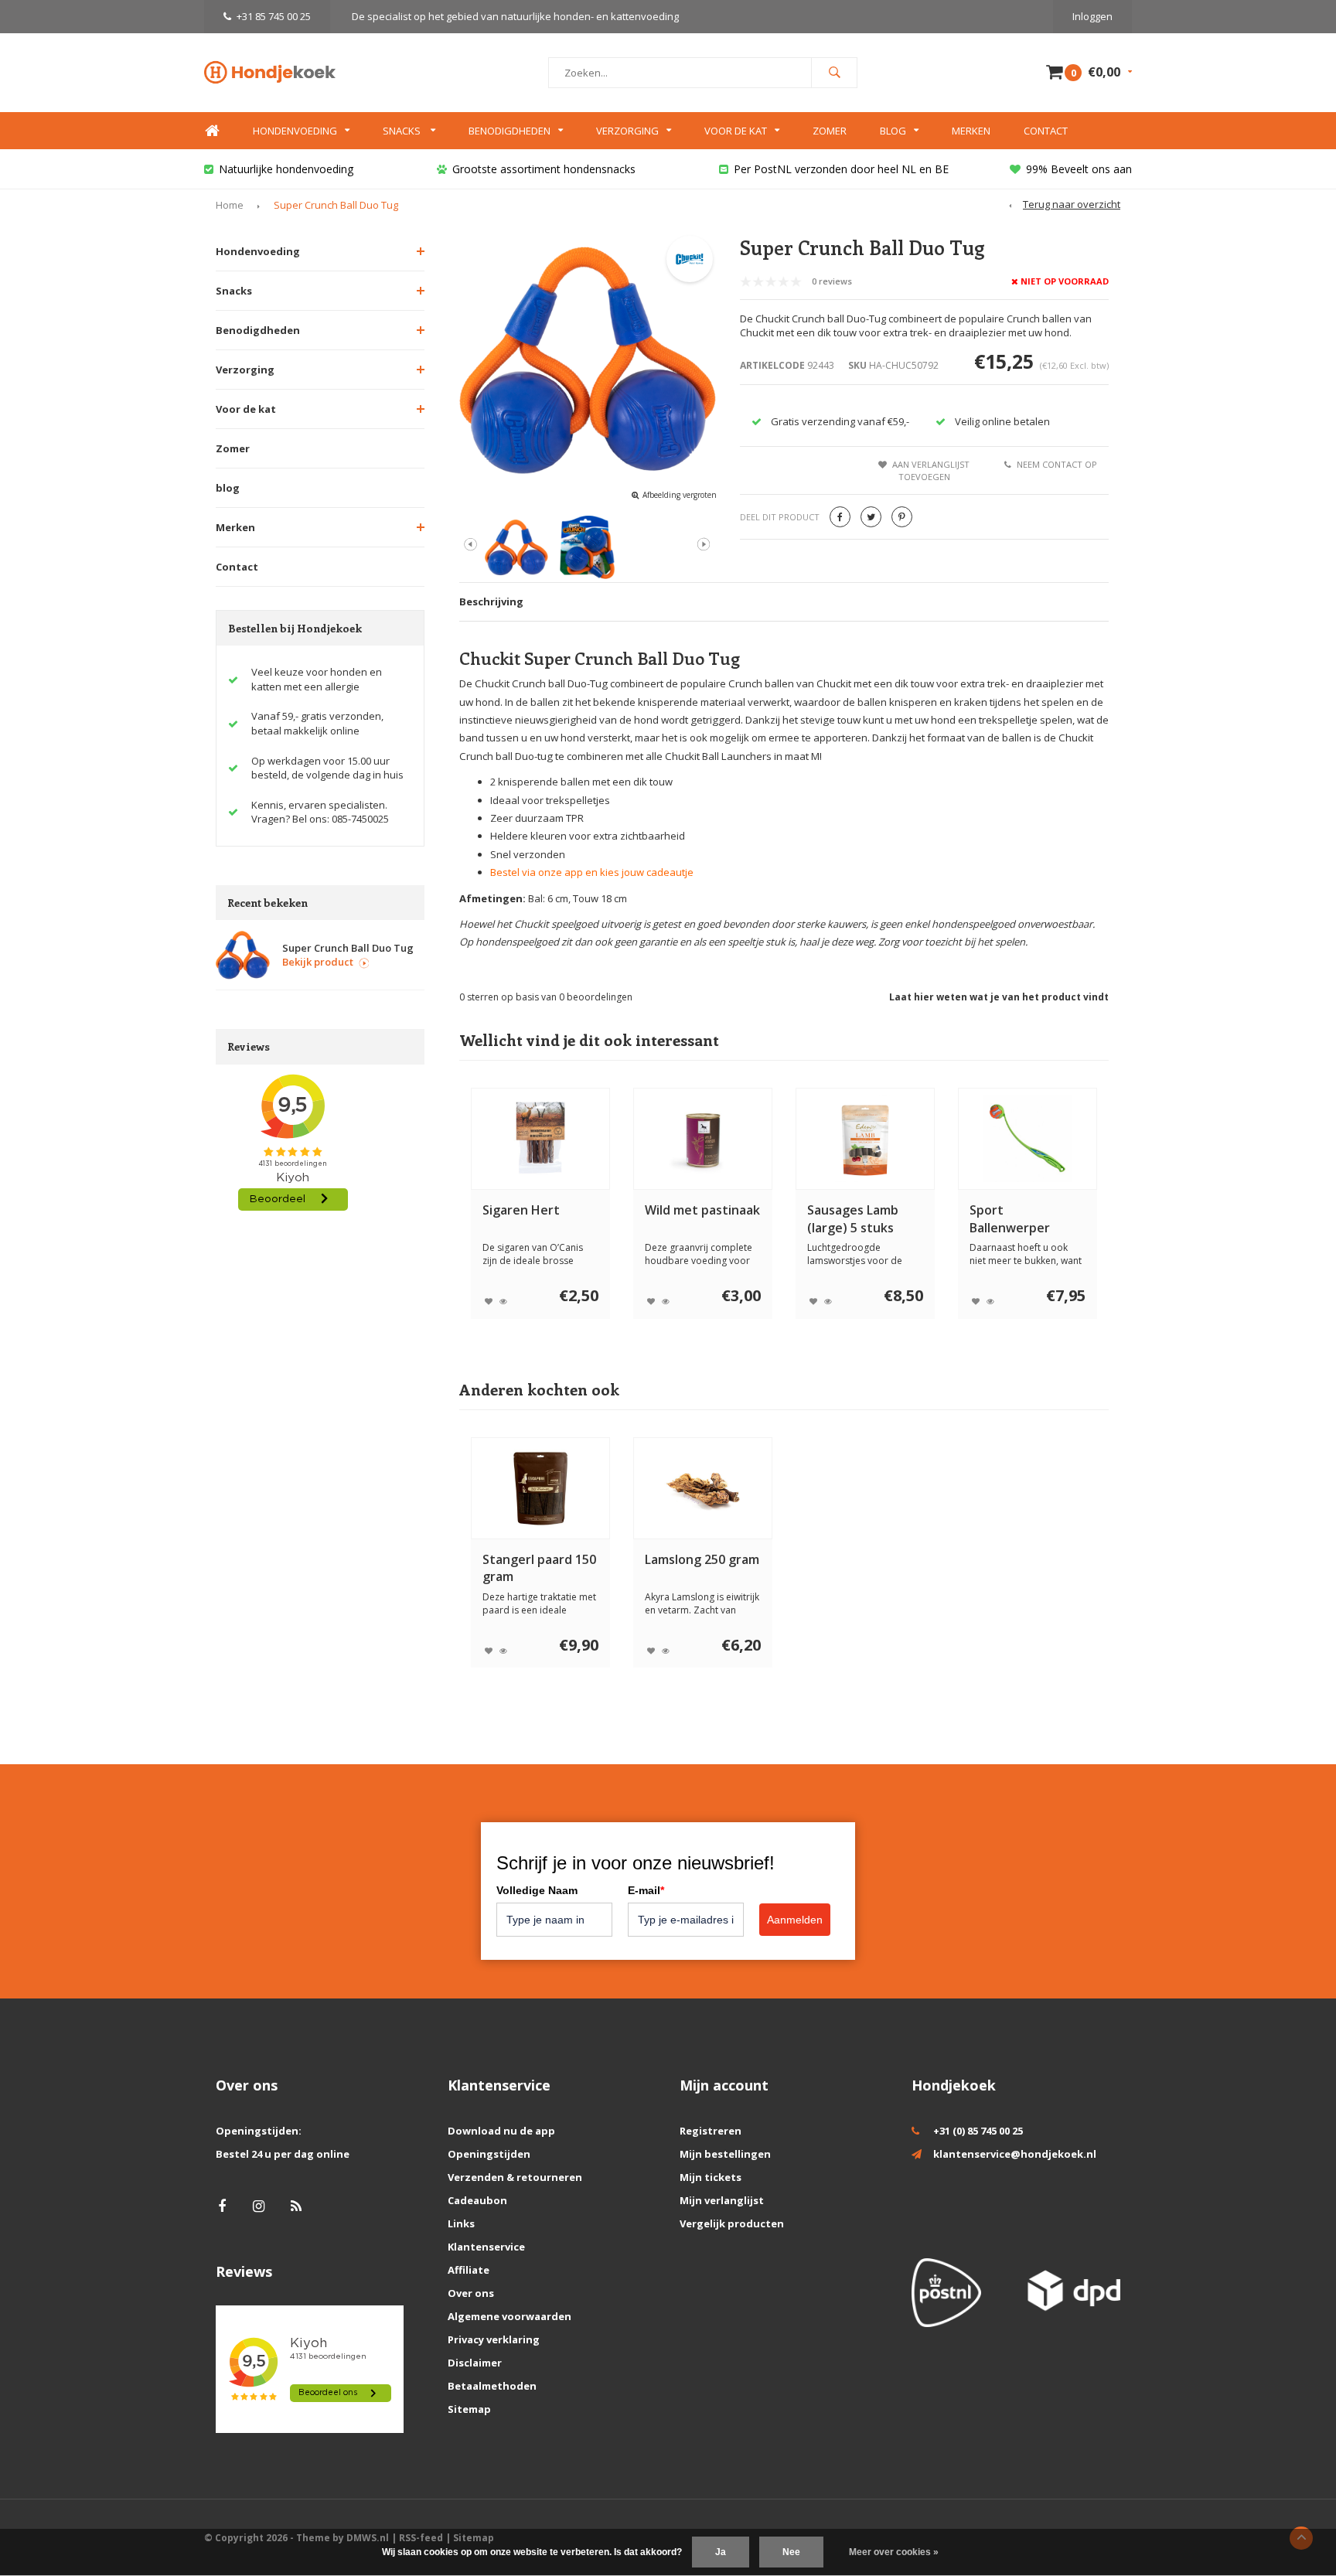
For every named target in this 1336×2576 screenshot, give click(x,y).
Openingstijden (489, 2154)
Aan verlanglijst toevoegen (931, 470)
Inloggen (1092, 16)
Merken (971, 131)
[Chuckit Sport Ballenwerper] (1028, 1139)
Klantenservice (486, 2247)
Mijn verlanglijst (722, 2200)
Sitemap (469, 2409)
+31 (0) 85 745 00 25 (978, 2131)
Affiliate (469, 2270)
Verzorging (627, 131)
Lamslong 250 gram (702, 1559)
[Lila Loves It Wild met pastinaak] (703, 1139)
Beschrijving (491, 601)
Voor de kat (736, 131)
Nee (791, 2552)
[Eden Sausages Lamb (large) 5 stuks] (865, 1139)
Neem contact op (1057, 464)
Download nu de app (501, 2131)
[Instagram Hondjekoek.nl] (259, 2206)
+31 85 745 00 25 (274, 16)
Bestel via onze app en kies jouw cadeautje (592, 872)
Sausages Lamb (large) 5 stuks (853, 1219)
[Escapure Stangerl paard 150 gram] (540, 1488)
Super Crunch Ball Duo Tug (336, 205)
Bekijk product (318, 962)
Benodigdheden (510, 131)
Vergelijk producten (732, 2223)
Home (212, 131)
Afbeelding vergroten (680, 495)
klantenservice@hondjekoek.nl (1015, 2154)
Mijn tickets (711, 2177)
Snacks (403, 131)
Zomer (830, 131)
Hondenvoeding (295, 131)
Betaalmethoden (492, 2386)
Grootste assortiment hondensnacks (544, 169)
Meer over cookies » (894, 2552)
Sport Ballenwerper (1010, 1219)
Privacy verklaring (494, 2339)
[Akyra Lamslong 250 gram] (703, 1488)
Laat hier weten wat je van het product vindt (999, 997)
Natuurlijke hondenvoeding (286, 169)
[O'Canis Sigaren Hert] (540, 1139)
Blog (893, 131)
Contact (1046, 131)
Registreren (711, 2131)
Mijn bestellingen (725, 2154)
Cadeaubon (477, 2200)
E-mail (646, 1890)
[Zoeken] (834, 73)
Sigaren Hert (521, 1210)
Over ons (471, 2293)
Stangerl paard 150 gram (539, 1568)
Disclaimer (475, 2363)
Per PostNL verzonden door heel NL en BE (841, 169)
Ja (721, 2552)
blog (228, 488)
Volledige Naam (537, 1890)
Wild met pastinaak (702, 1210)
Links (461, 2223)
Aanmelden (795, 1920)
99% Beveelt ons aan (1079, 169)
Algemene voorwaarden (510, 2316)
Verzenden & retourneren (515, 2177)
